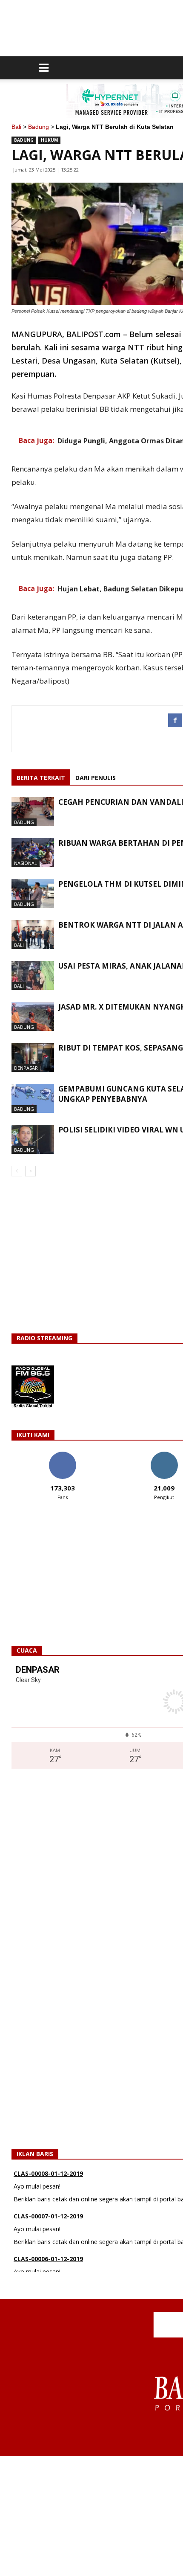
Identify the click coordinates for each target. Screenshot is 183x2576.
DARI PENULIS (96, 778)
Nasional (26, 863)
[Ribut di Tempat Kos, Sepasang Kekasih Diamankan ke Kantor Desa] (33, 1058)
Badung (39, 127)
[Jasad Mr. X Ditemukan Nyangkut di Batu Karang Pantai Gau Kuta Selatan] (33, 1017)
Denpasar (26, 1068)
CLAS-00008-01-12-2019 (48, 2167)
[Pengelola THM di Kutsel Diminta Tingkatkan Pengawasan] (33, 894)
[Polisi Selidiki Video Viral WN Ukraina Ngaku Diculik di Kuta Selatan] (33, 1140)
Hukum (49, 140)
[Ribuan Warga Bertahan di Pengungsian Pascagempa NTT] (33, 853)
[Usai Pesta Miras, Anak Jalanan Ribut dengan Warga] (33, 976)
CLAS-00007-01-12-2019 (48, 2210)
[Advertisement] (91, 2516)
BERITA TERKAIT (41, 778)
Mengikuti (164, 1455)
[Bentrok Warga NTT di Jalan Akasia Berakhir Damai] (33, 935)
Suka (62, 1455)
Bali (16, 127)
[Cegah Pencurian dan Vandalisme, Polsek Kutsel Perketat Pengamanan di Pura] (33, 812)
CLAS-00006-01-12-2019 (48, 2253)
